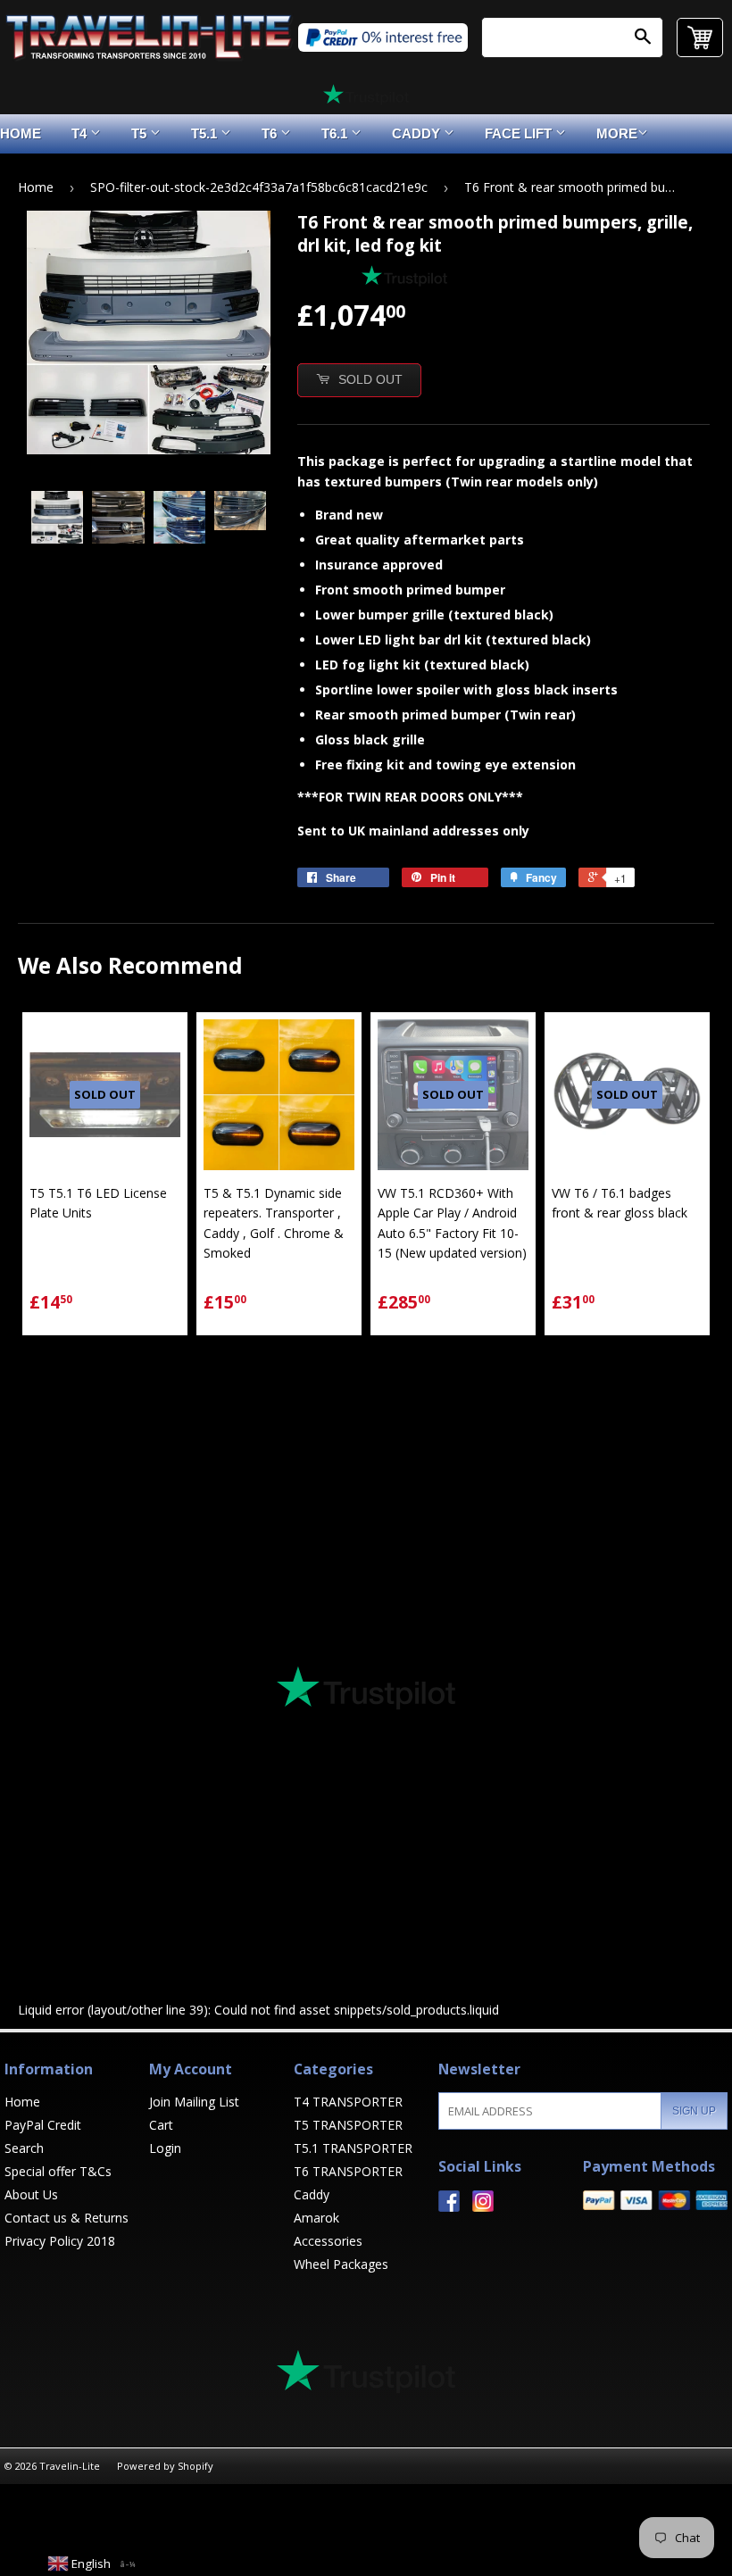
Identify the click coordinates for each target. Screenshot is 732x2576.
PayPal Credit (43, 2125)
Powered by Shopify (165, 2466)
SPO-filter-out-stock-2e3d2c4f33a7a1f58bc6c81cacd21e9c (259, 187)
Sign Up (694, 2111)
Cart (161, 2125)
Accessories (328, 2241)
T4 (81, 133)
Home (36, 187)
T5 (141, 133)
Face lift (520, 133)
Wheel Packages (341, 2264)
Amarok (316, 2218)
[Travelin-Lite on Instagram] (483, 2207)
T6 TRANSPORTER (348, 2171)
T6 (271, 133)
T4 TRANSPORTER (348, 2102)
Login (165, 2148)
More (617, 133)
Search (24, 2148)
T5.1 (206, 133)
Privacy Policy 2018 (60, 2241)
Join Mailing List (194, 2102)
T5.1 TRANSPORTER (353, 2148)
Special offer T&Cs (58, 2171)
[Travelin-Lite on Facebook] (449, 2207)
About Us (31, 2194)
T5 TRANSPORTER (348, 2125)
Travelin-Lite (70, 2466)
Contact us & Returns (67, 2218)
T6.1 (336, 133)
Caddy (418, 133)
